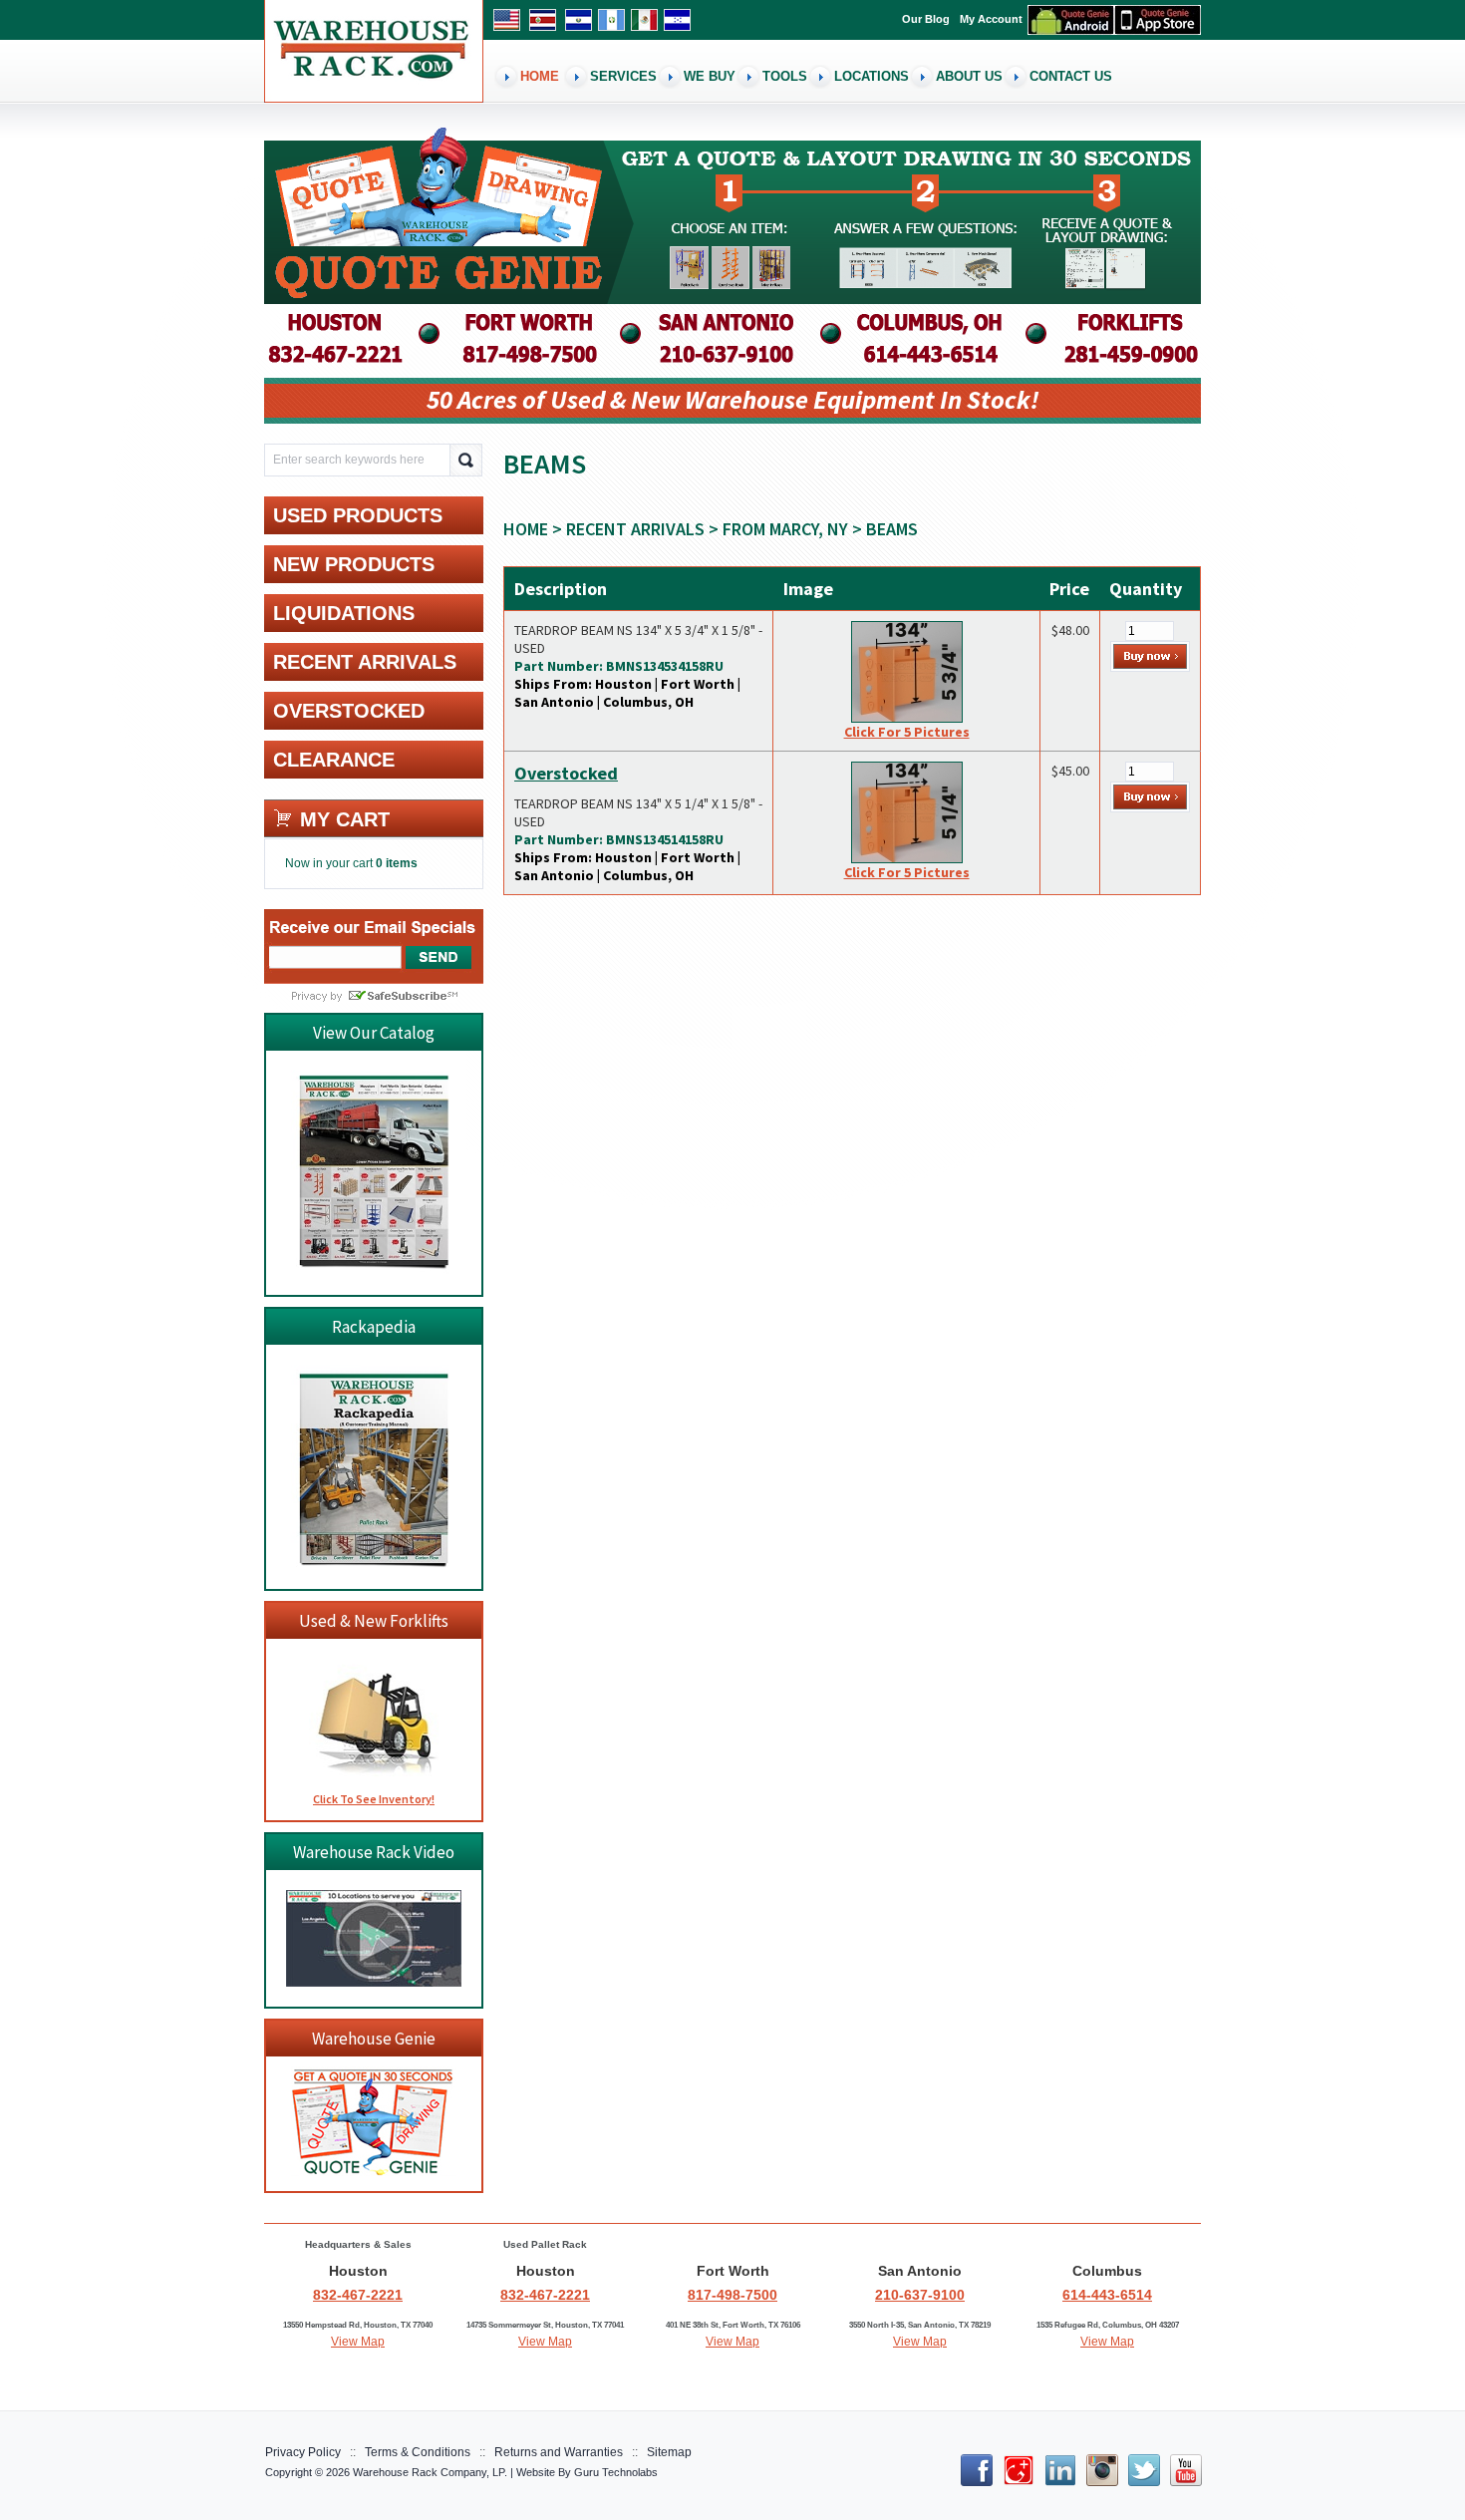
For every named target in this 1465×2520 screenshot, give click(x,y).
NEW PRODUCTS (354, 564)
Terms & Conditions (418, 2452)
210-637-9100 (920, 2295)
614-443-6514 (1107, 2295)
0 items (397, 863)
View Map (358, 2342)
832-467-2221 (358, 2295)
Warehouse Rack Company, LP (429, 2472)
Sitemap (669, 2452)
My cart (345, 819)
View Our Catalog (374, 1033)
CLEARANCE (334, 760)
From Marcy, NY (785, 529)
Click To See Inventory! (374, 1799)
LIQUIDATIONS (344, 613)
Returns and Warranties (559, 2452)
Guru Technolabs (616, 2472)
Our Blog (926, 19)
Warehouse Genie (374, 2039)
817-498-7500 (732, 2295)
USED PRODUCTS (358, 515)
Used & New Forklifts (374, 1621)
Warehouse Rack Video (374, 1852)
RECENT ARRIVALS (635, 529)
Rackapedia (374, 1327)
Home (526, 529)
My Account (991, 19)
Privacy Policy (303, 2452)
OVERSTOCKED (349, 711)
